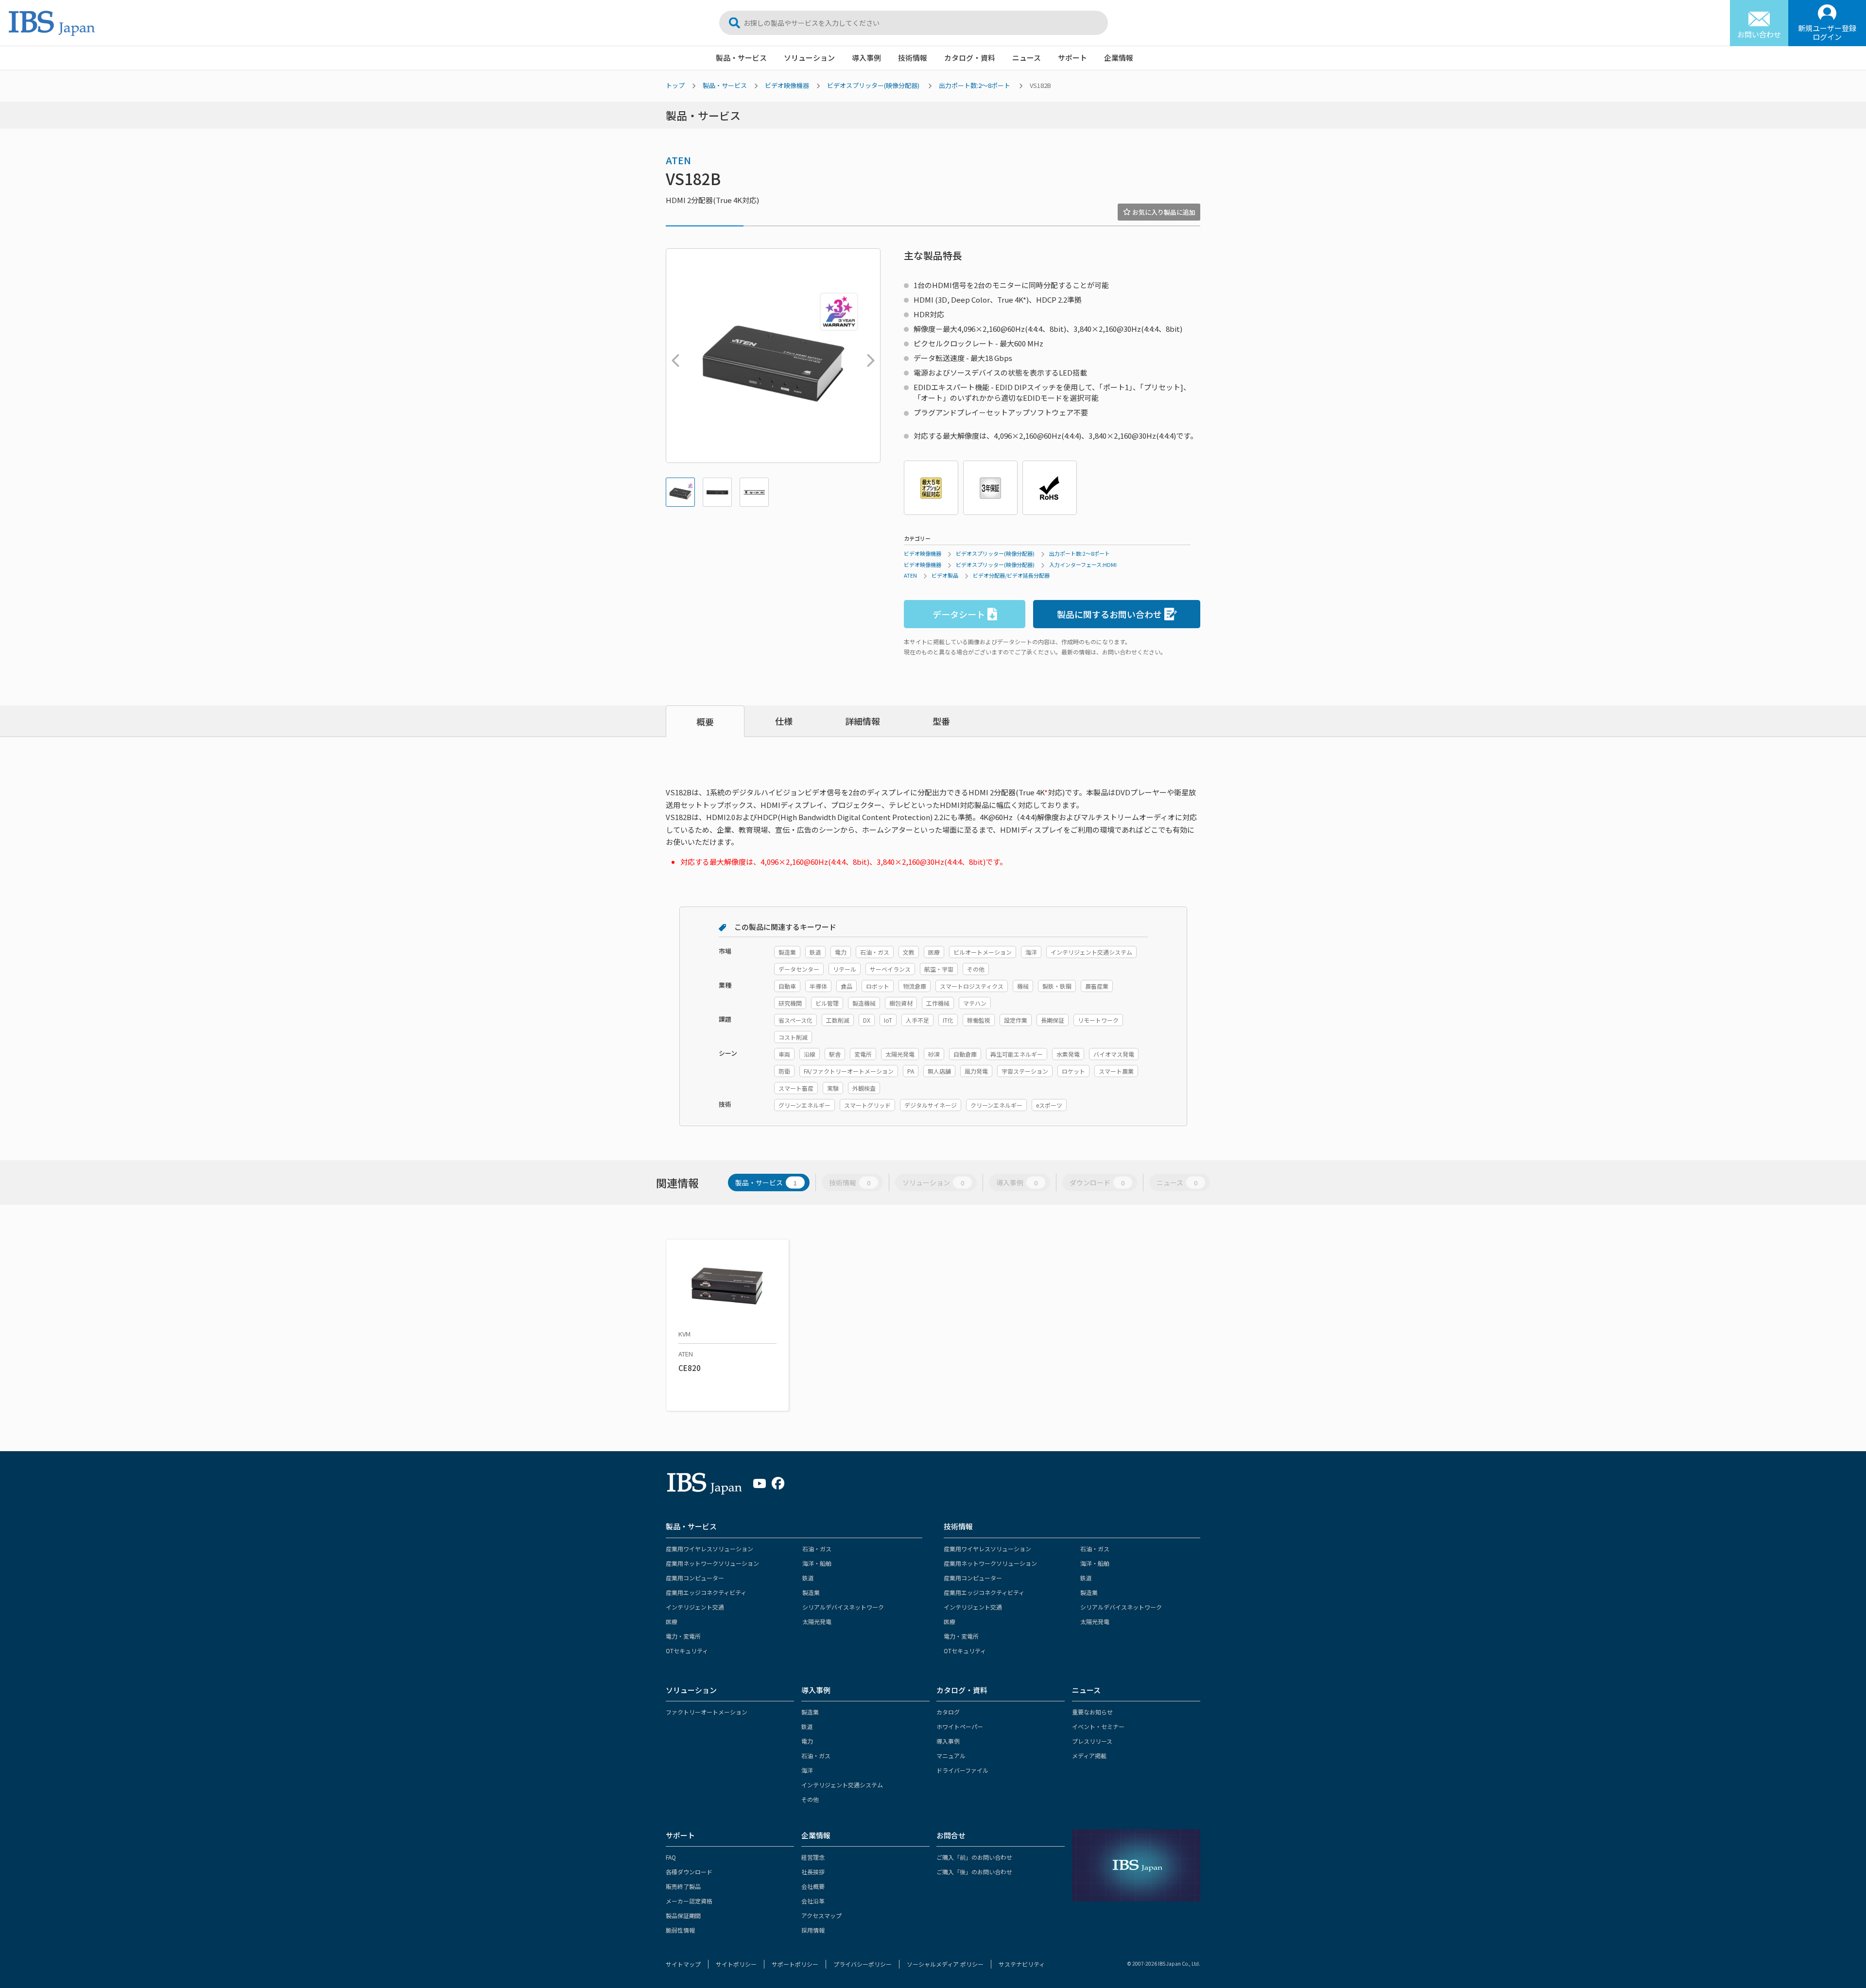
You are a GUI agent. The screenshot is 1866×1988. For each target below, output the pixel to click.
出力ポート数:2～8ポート (975, 85)
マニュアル (951, 1756)
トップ (675, 85)
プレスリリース (1092, 1741)
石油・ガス (817, 1549)
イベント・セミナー (1098, 1726)
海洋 (807, 1770)
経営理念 (813, 1857)
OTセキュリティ (687, 1651)
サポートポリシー (795, 1964)
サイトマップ (683, 1964)
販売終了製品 (683, 1886)
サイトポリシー (736, 1964)
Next (868, 356)
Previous (673, 356)
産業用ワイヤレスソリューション (709, 1549)
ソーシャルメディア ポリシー (945, 1964)
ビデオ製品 (945, 575)
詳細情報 (863, 721)
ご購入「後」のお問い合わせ (974, 1872)
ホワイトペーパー (960, 1726)
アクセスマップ (821, 1915)
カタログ (948, 1712)
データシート (959, 614)
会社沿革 (813, 1901)
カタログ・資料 (970, 58)
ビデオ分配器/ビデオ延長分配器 (1011, 575)
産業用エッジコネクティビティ (706, 1592)
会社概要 (813, 1886)
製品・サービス (741, 58)
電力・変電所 (683, 1636)
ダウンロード (1097, 1183)
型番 (941, 721)
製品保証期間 (683, 1915)
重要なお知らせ (1092, 1712)
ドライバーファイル (962, 1770)
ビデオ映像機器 (787, 85)
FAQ (671, 1857)
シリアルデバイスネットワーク (843, 1607)
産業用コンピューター (695, 1578)
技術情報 (913, 58)
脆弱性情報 (680, 1930)
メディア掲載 (1089, 1756)
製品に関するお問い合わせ (1109, 614)
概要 (705, 721)
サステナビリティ (1022, 1964)
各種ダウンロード (689, 1872)
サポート (1072, 58)
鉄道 (808, 1578)
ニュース (1027, 58)
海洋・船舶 (817, 1563)
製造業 (811, 1592)
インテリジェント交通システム (842, 1785)
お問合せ (951, 1835)
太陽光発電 (817, 1621)
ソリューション (809, 58)
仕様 (784, 721)
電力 (807, 1741)
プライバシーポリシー (863, 1964)
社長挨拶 (813, 1872)
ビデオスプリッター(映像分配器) (873, 85)
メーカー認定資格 (689, 1901)
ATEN (678, 160)
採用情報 (813, 1930)
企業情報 (1119, 58)
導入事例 (866, 58)
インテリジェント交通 (695, 1607)
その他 (810, 1799)
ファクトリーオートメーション (707, 1712)
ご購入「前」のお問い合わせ (974, 1857)
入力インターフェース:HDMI (1083, 565)
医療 (672, 1621)
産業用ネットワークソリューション (712, 1563)
